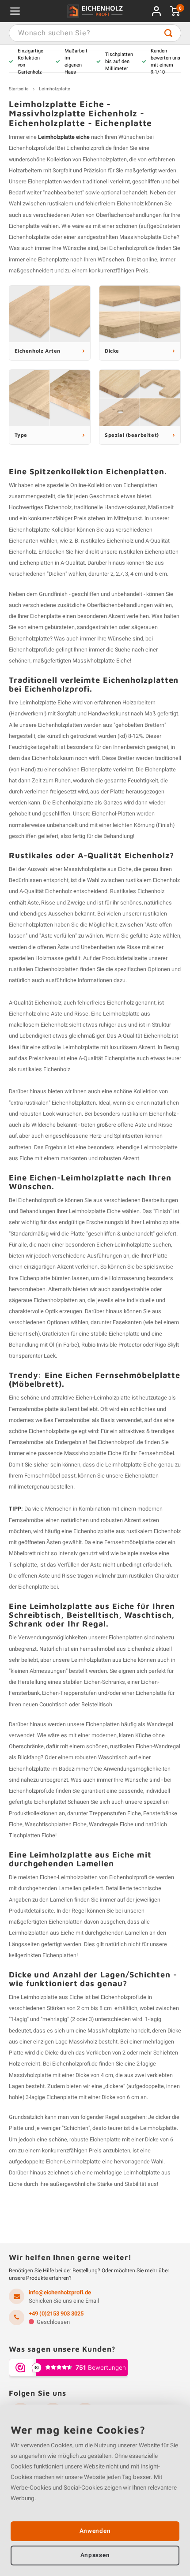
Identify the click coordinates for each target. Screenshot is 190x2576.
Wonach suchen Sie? (168, 33)
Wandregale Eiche (111, 1824)
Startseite (19, 89)
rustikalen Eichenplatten (149, 552)
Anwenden (95, 2531)
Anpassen (95, 2555)
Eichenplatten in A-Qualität (52, 563)
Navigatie (15, 11)
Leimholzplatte (55, 89)
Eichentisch (23, 1334)
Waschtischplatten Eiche (56, 1824)
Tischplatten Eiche (32, 1835)
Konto (156, 11)
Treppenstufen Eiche (115, 1813)
